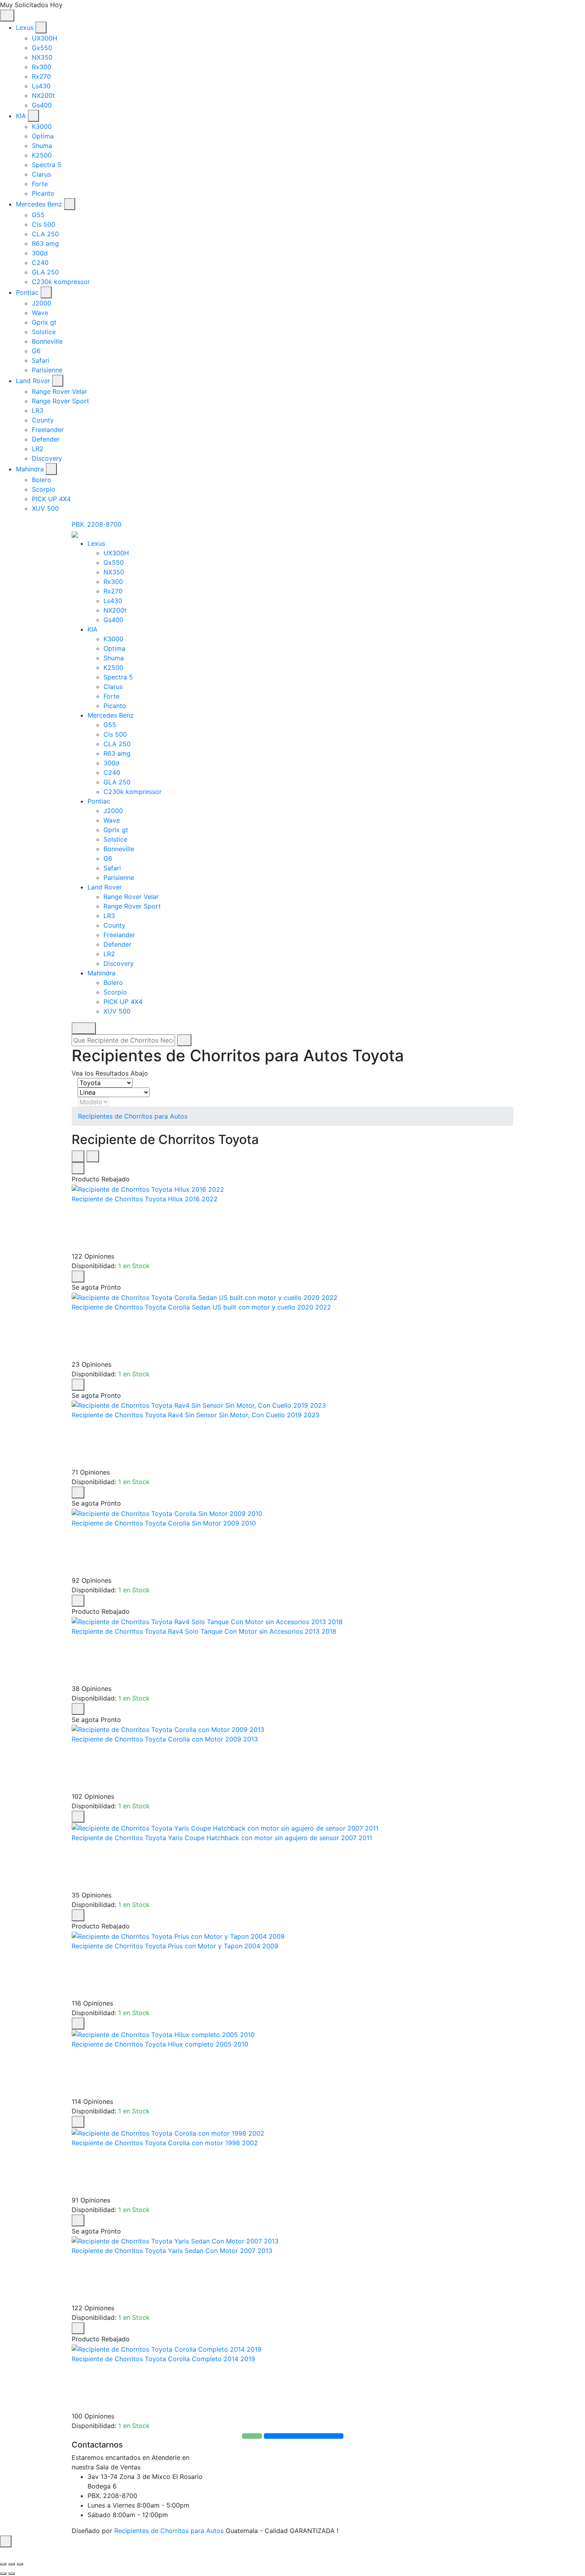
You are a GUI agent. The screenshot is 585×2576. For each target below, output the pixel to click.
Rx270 (41, 76)
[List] (93, 1156)
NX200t (43, 95)
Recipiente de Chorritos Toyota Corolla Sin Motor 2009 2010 (164, 1523)
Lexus (25, 27)
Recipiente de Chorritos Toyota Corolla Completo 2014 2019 (163, 2359)
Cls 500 (44, 224)
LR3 (38, 411)
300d (40, 253)
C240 (40, 263)
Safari (41, 360)
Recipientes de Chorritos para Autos (133, 1116)
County (43, 420)
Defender (46, 439)
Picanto (43, 193)
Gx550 (42, 48)
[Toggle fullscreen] (12, 2564)
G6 (36, 351)
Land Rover (33, 381)
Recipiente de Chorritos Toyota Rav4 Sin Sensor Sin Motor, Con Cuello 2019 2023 (196, 1415)
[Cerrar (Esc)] (3, 2564)
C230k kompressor (61, 282)
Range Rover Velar (59, 391)
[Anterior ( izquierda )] (3, 2574)
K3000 (42, 126)
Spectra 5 (47, 165)
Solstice (44, 332)
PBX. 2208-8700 (97, 524)
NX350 (42, 57)
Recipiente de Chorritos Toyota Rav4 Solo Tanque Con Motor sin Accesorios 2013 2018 (204, 1631)
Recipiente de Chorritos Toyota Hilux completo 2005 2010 (160, 2044)
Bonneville (47, 341)
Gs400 (42, 105)
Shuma (42, 146)
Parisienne (47, 370)
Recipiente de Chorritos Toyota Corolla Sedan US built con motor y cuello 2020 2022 (201, 1307)
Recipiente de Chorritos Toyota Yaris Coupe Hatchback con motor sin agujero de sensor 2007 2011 (222, 1838)
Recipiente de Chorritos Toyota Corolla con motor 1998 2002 (165, 2143)
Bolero (42, 480)
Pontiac (27, 292)
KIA (21, 116)
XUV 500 (45, 508)
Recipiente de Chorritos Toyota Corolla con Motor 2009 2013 (165, 1739)
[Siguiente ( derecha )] (12, 2574)
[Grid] (78, 1156)
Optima (43, 136)
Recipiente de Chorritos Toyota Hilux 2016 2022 (145, 1199)
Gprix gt (44, 322)
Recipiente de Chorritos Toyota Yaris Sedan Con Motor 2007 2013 (172, 2251)
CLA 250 (45, 234)
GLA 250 (45, 272)
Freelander (48, 430)
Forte (40, 184)
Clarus (41, 174)
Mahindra (30, 469)
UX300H (45, 38)
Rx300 (42, 67)
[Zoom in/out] (20, 2564)
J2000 (42, 303)
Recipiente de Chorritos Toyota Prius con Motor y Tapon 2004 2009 (175, 1946)
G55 (38, 215)
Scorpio (44, 489)
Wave (40, 313)
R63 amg (45, 243)
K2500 (42, 155)
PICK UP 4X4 (51, 499)
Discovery (47, 458)
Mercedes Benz (39, 204)
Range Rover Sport (60, 401)
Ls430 (41, 86)
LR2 (38, 449)
